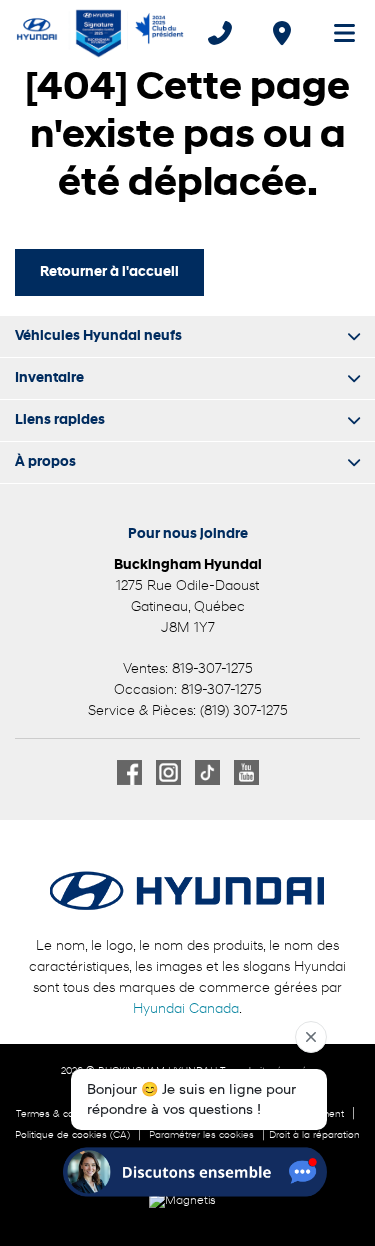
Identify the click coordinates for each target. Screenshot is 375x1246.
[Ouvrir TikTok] (207, 772)
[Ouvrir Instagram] (168, 772)
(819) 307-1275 (244, 711)
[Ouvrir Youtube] (246, 772)
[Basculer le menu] (336, 33)
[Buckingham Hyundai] (100, 33)
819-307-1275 (212, 669)
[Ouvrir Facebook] (129, 772)
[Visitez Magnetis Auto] (187, 1201)
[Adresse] (282, 33)
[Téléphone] (220, 33)
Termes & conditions (63, 1114)
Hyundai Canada (186, 1009)
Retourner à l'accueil (109, 272)
